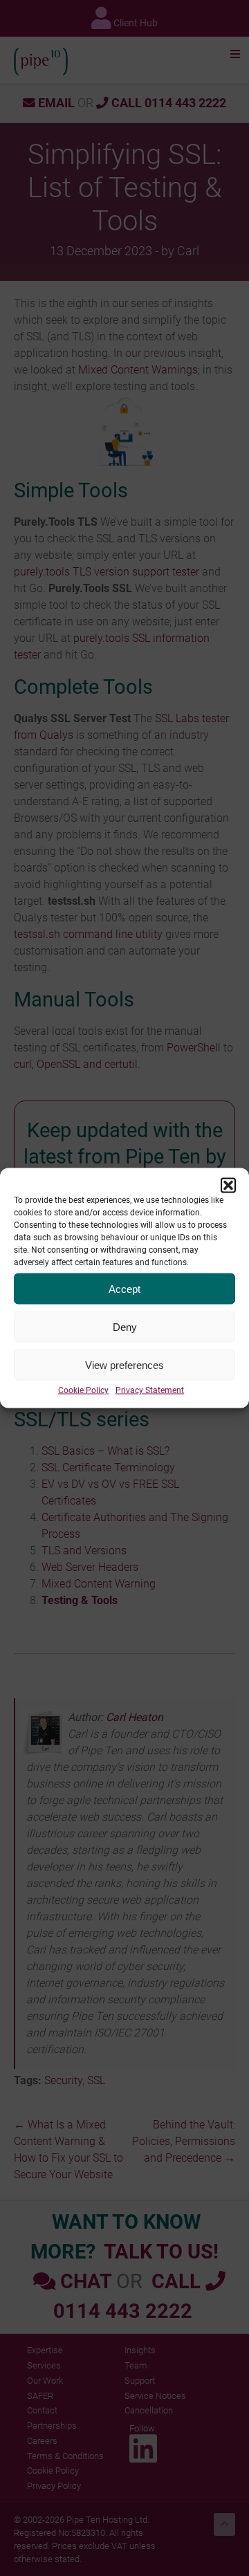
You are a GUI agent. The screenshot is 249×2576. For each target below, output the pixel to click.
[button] (228, 1186)
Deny (125, 1326)
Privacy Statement (150, 1390)
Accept (124, 1288)
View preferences (124, 1364)
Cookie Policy (83, 1390)
